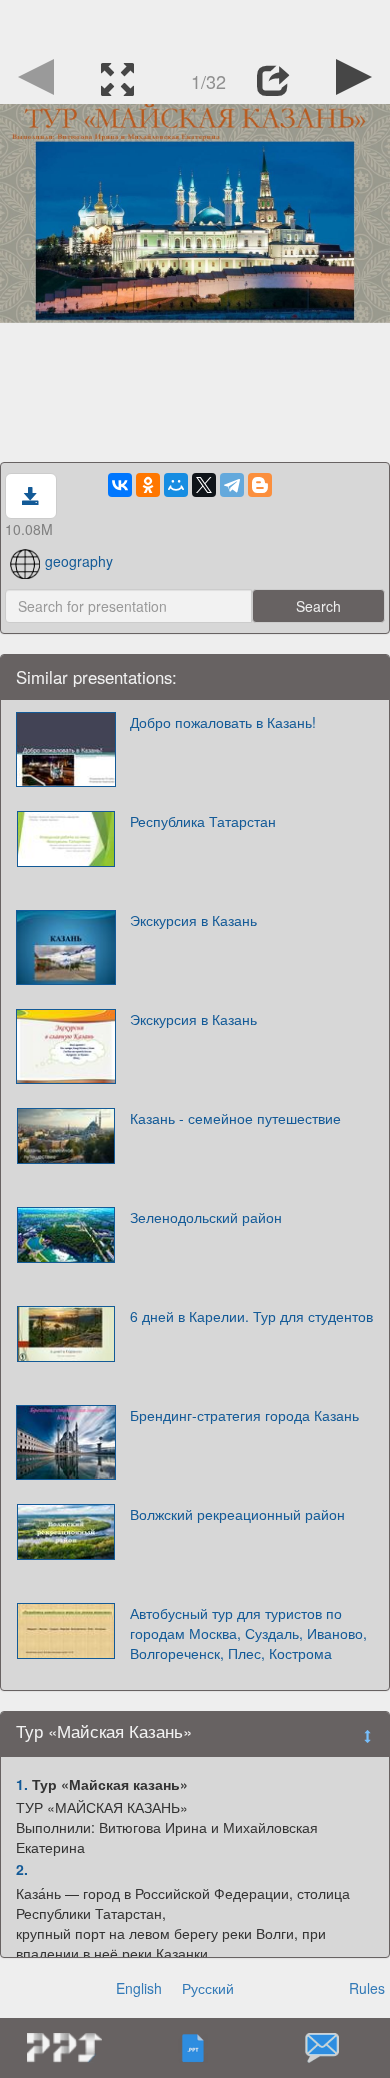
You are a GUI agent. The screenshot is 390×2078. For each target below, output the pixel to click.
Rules (367, 1988)
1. (22, 1784)
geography (79, 561)
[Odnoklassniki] (148, 485)
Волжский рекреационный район (237, 1514)
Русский (208, 1988)
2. (22, 1869)
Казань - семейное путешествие (235, 1118)
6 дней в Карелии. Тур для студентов (251, 1316)
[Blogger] (260, 485)
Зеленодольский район (206, 1217)
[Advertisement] (195, 25)
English (139, 1988)
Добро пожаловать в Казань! (223, 722)
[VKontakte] (120, 485)
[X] (204, 485)
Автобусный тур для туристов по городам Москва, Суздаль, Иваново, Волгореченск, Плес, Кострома (248, 1633)
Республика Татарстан (203, 821)
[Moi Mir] (176, 485)
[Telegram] (232, 485)
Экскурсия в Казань (193, 920)
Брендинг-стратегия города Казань (244, 1415)
